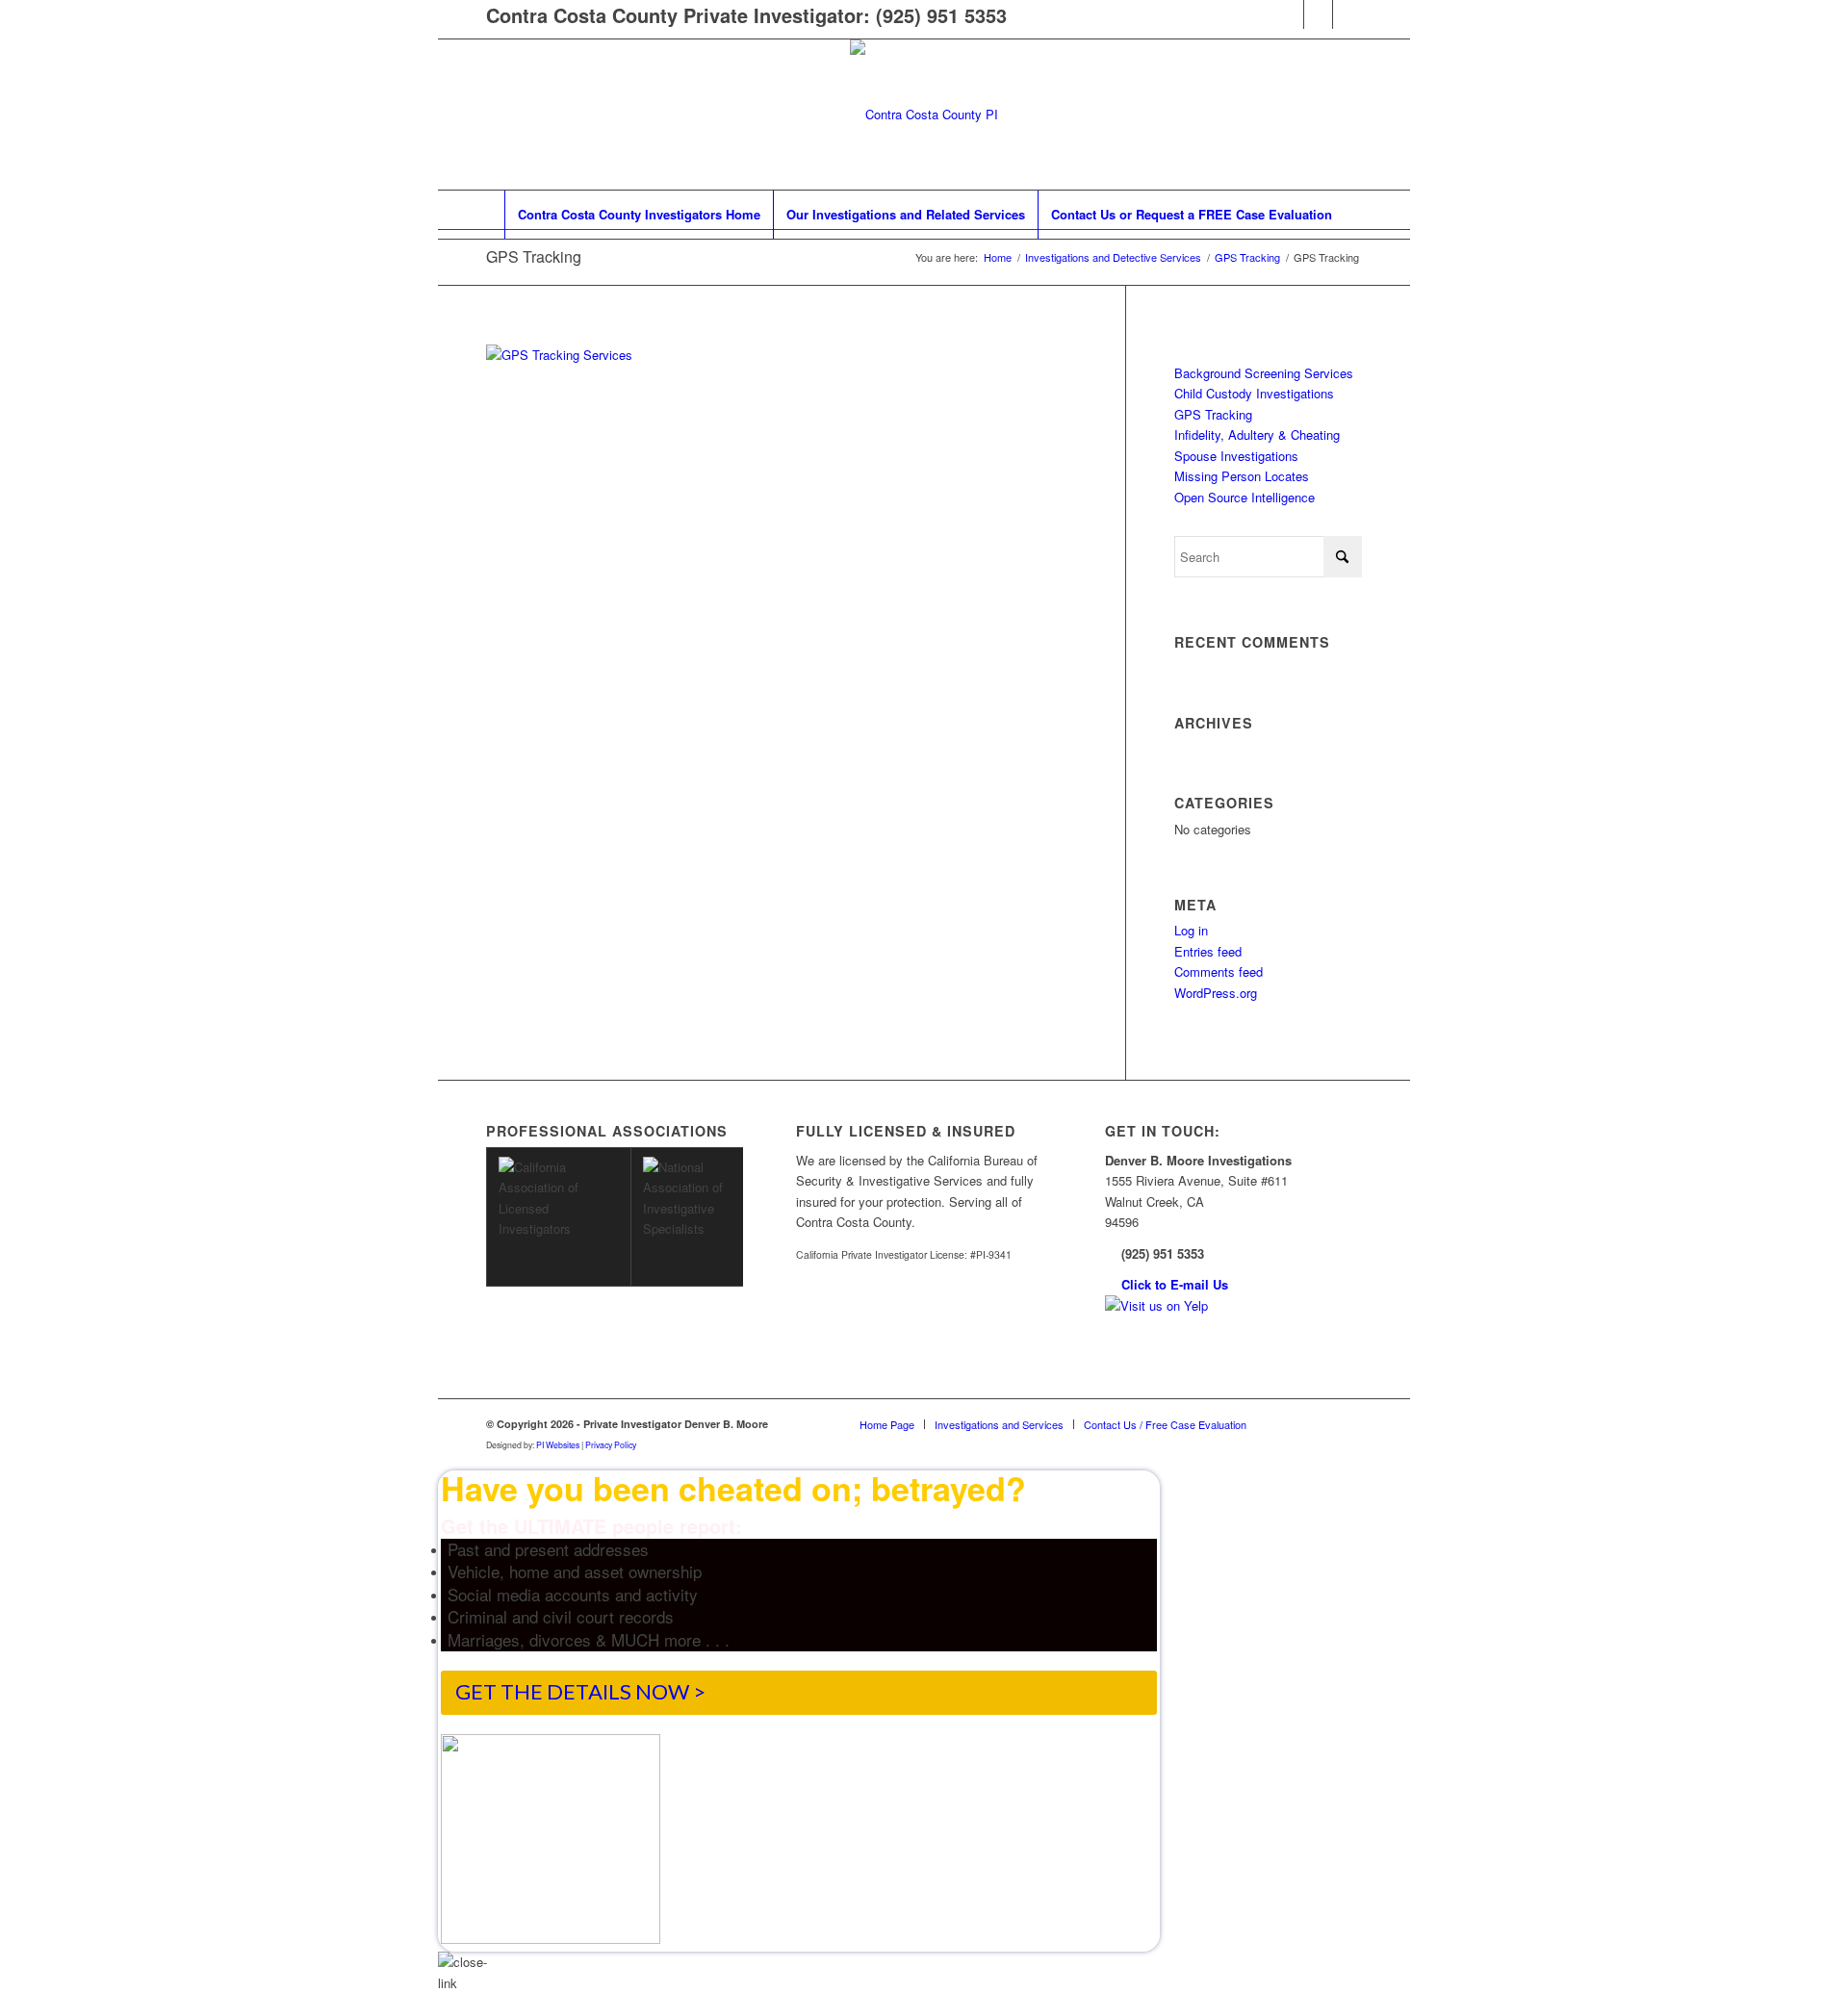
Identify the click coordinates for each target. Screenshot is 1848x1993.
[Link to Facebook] (1289, 14)
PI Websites (558, 1444)
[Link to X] (1347, 14)
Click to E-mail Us (1175, 1284)
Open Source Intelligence (1245, 497)
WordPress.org (1216, 993)
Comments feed (1219, 971)
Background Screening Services (1264, 373)
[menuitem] (639, 215)
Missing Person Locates (1242, 476)
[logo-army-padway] (924, 115)
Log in (1191, 930)
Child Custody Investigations (1254, 393)
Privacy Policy (611, 1444)
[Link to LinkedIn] (1318, 14)
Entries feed (1208, 951)
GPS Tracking (534, 256)
